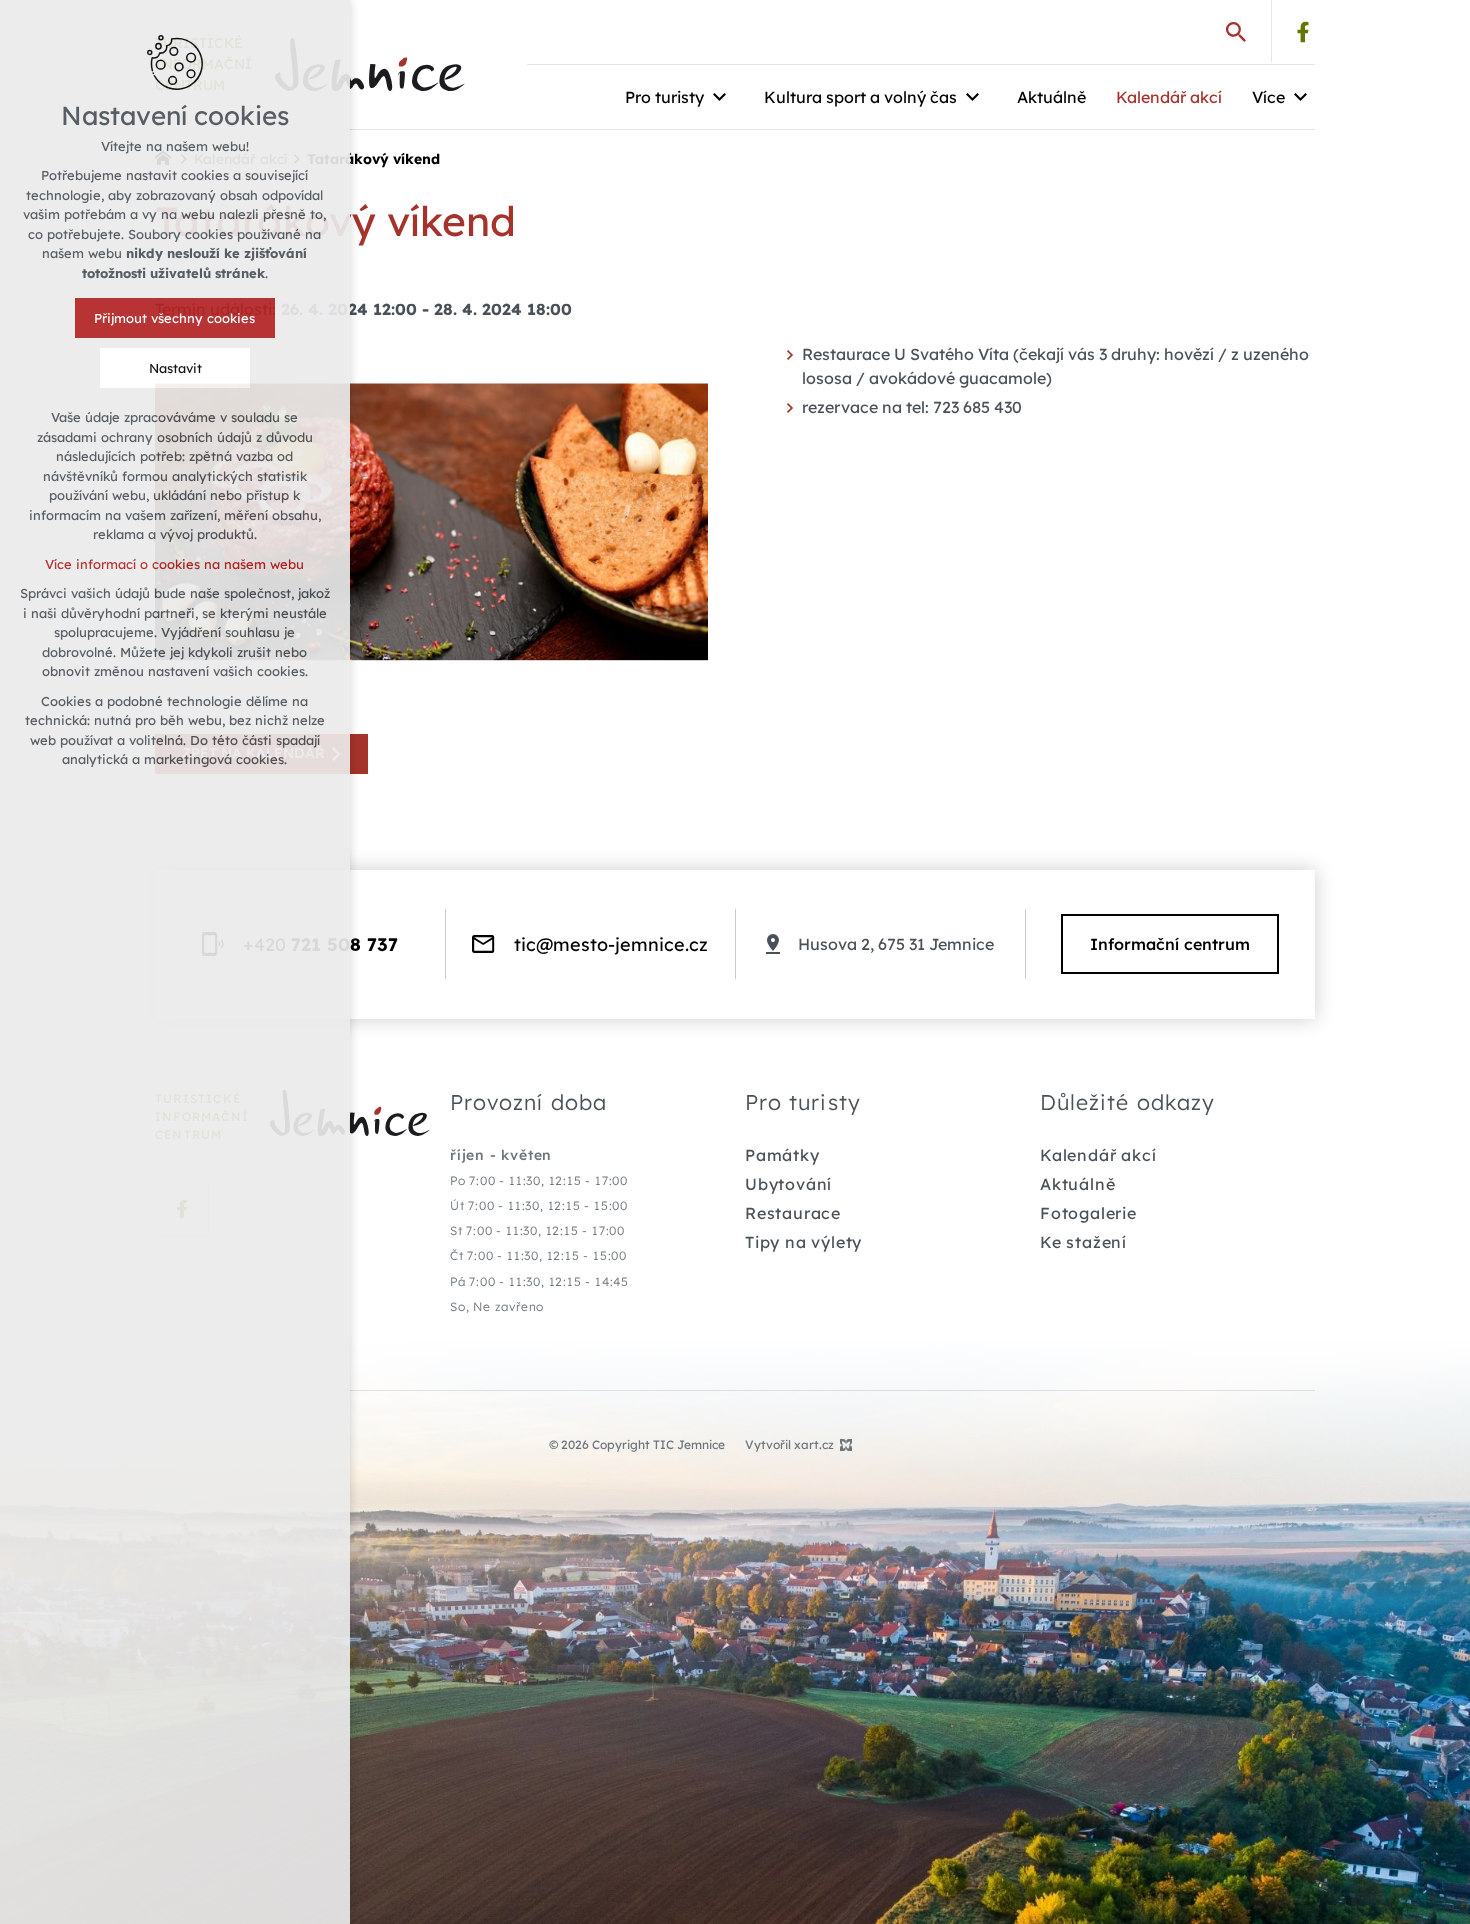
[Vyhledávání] (1236, 31)
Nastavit (175, 368)
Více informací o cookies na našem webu (175, 564)
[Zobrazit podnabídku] (719, 97)
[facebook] (1303, 32)
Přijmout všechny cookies (175, 318)
